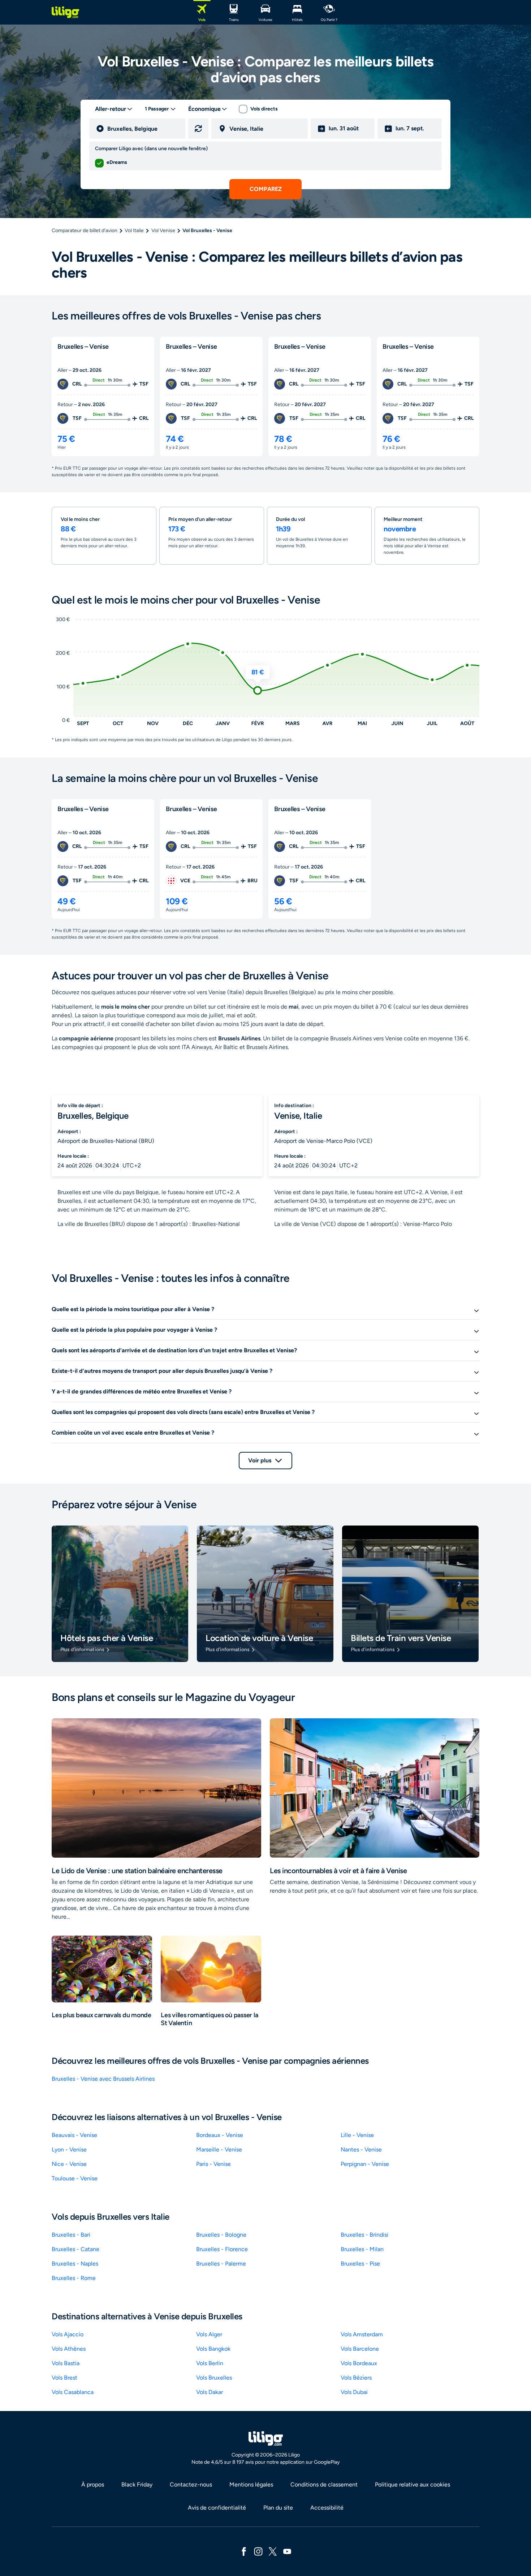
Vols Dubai (354, 2392)
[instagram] (258, 2551)
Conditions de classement (324, 2484)
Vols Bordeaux (359, 2363)
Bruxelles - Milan (362, 2249)
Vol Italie (134, 230)
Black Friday (137, 2484)
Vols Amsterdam (362, 2334)
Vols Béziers (356, 2378)
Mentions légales (251, 2484)
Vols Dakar (210, 2392)
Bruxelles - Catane (75, 2249)
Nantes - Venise (361, 2149)
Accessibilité (327, 2508)
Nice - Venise (69, 2164)
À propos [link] (93, 2484)
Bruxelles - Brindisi (364, 2235)
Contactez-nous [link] (191, 2484)
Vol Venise (163, 230)
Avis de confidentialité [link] (217, 2508)
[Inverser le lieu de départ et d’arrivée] (198, 129)
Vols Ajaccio (68, 2334)
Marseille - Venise (219, 2149)
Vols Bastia (66, 2363)
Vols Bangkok (213, 2349)
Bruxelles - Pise (360, 2264)
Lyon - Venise (69, 2149)
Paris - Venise (213, 2164)
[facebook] (244, 2551)
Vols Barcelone (360, 2349)
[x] (273, 2551)
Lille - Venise (357, 2135)
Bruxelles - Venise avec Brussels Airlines (103, 2079)
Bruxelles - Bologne (221, 2235)
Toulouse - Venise (75, 2178)
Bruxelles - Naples (75, 2264)
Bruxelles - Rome (74, 2278)
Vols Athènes (69, 2349)
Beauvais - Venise (74, 2135)
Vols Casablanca (73, 2392)
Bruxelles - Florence (222, 2249)
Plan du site (278, 2508)
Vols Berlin (210, 2363)
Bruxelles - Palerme (221, 2264)
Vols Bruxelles (214, 2378)
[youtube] (287, 2551)
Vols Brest (64, 2378)
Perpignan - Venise (365, 2164)
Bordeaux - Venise (220, 2135)
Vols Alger (209, 2334)
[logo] (65, 12)
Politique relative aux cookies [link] (413, 2484)
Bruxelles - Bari (71, 2235)
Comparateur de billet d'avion (85, 230)
